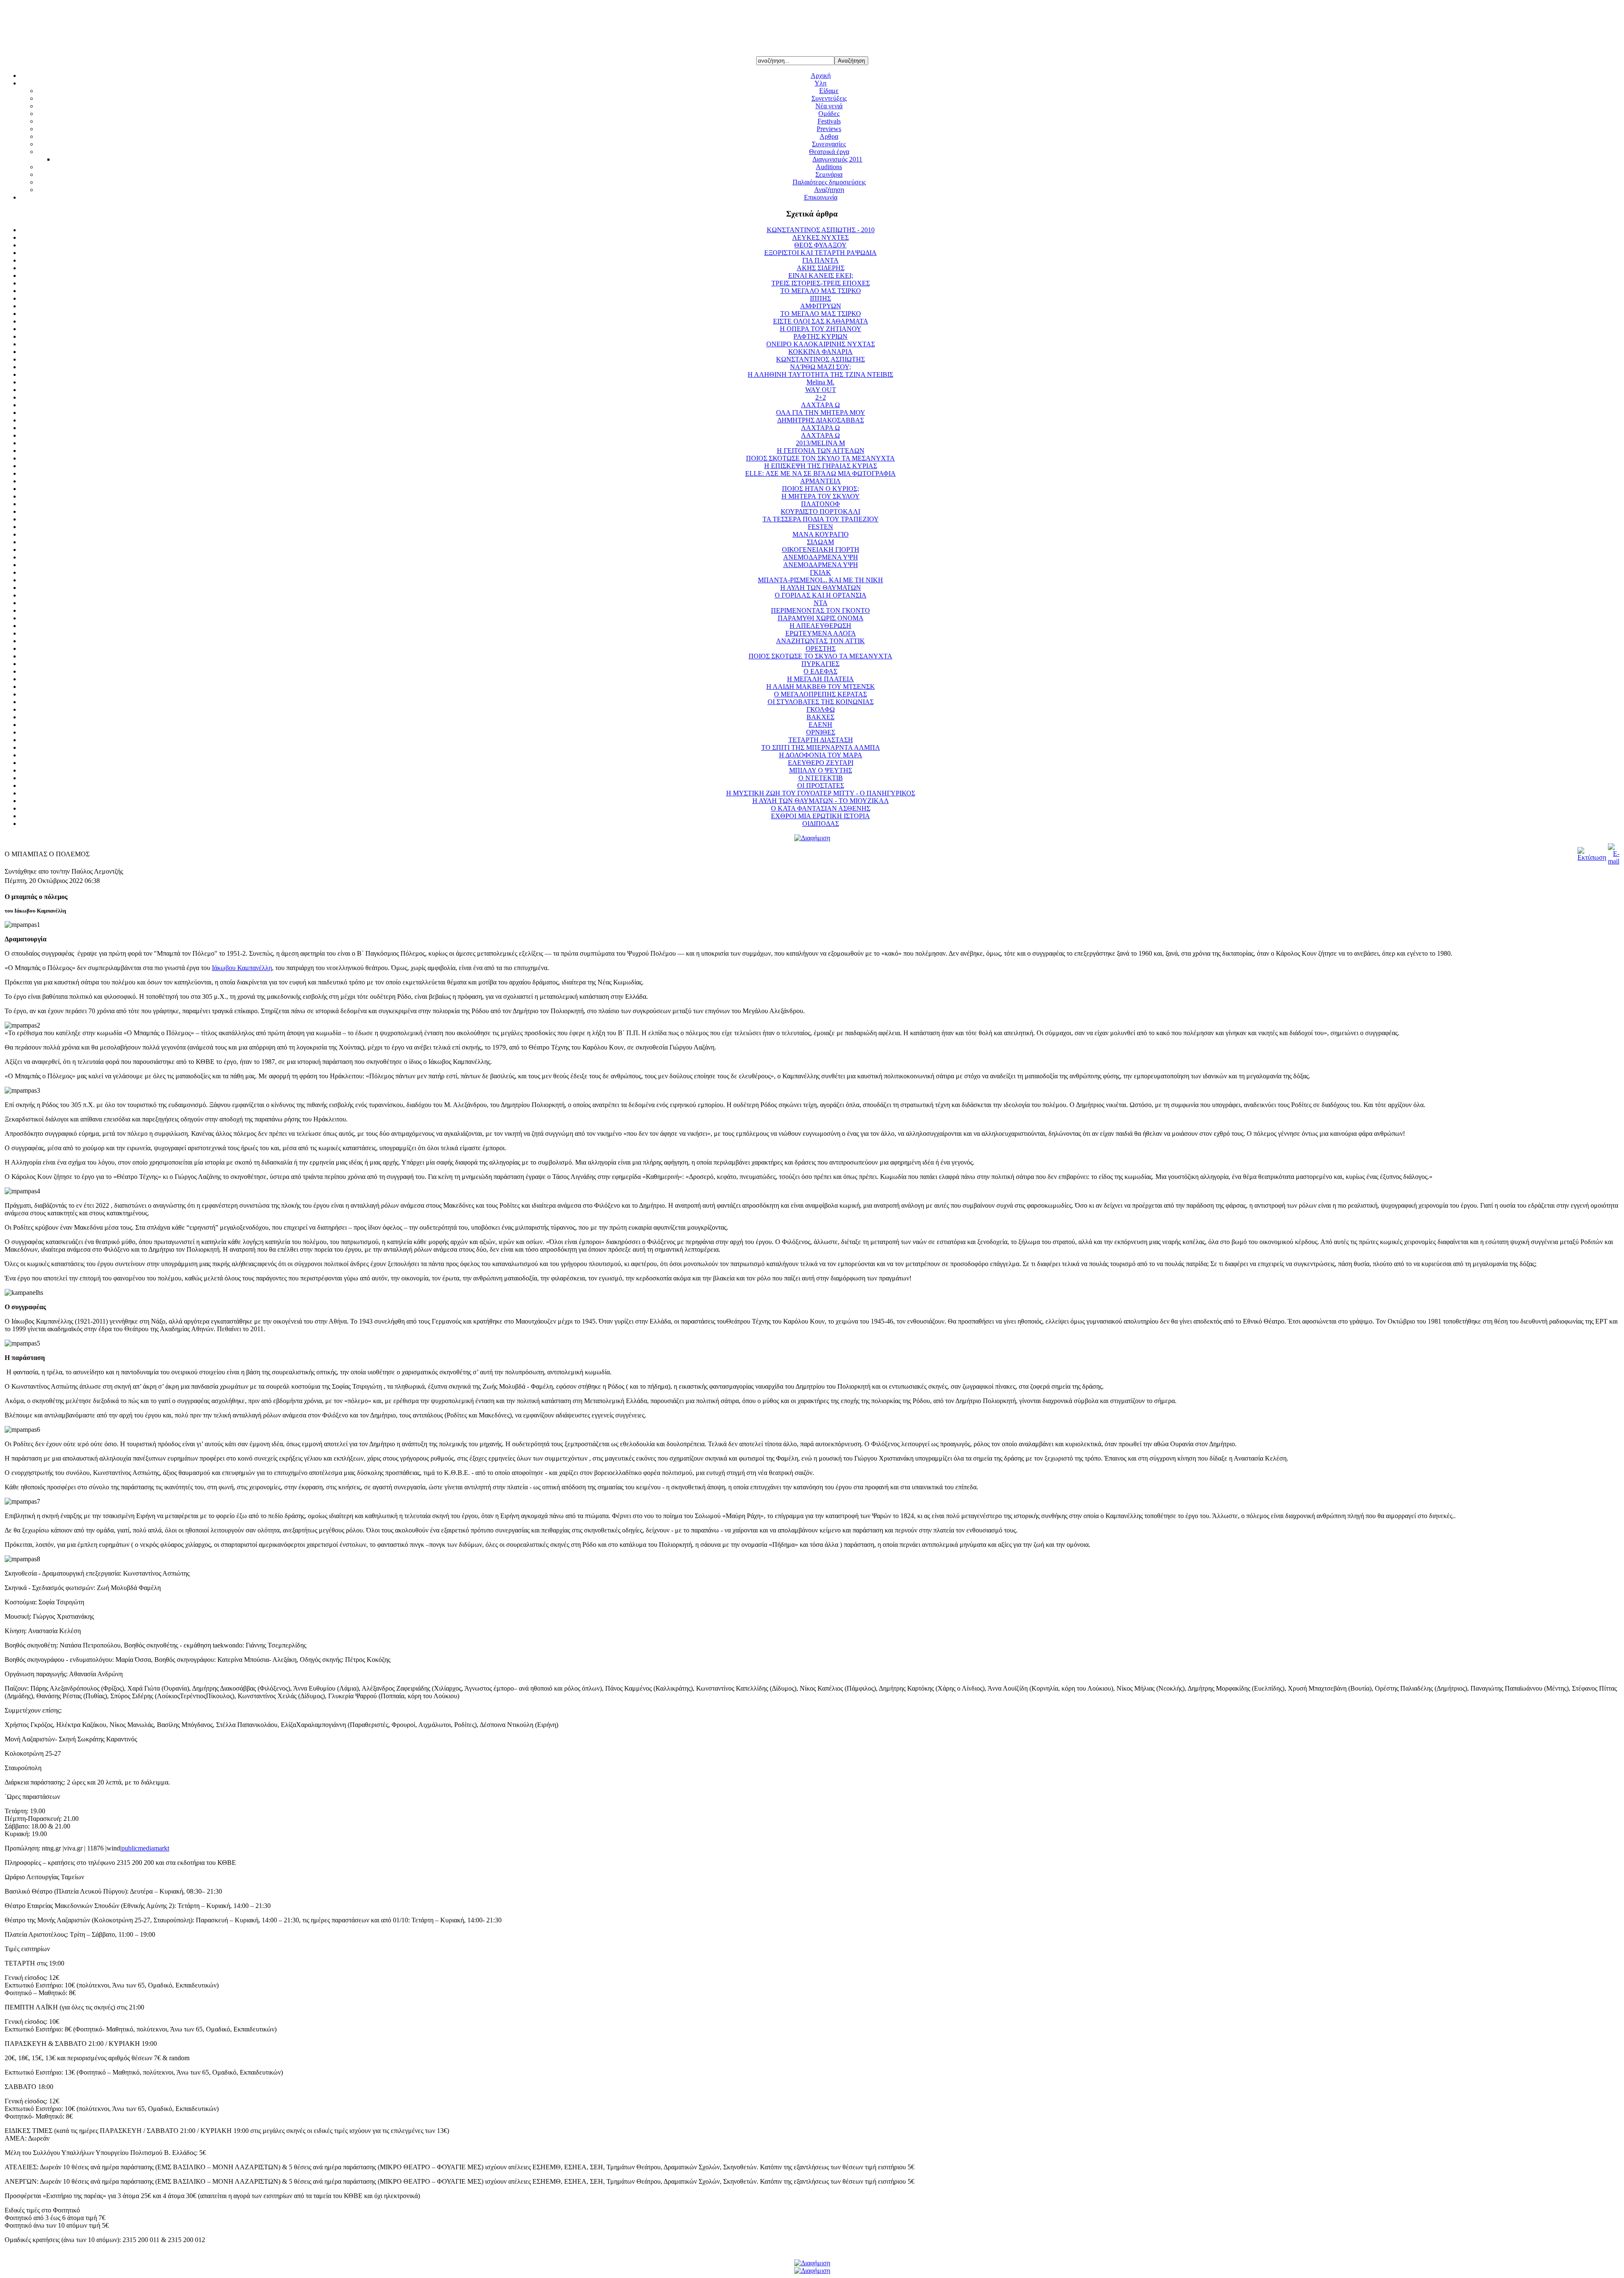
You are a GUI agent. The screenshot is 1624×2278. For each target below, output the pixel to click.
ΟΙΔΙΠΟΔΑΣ (821, 824)
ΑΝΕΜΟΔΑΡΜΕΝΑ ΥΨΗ (821, 557)
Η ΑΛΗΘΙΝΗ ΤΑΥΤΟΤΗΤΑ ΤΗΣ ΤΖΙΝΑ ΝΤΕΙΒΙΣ (820, 374)
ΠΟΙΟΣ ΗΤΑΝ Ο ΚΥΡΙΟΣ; (820, 489)
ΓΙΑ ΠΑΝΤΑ (820, 260)
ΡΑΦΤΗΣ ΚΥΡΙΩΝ (820, 336)
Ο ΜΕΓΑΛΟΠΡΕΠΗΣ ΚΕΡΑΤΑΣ (820, 694)
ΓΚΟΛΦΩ (821, 709)
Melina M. (820, 382)
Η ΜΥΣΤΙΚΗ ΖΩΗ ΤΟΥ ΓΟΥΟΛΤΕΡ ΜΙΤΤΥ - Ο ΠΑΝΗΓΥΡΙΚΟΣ (821, 793)
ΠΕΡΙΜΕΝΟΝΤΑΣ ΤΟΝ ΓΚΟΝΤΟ (820, 610)
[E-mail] (1614, 861)
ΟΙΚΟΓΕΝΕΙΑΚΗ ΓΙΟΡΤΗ (821, 550)
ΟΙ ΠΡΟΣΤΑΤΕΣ (821, 785)
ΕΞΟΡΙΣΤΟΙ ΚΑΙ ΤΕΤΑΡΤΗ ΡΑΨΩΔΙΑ (820, 253)
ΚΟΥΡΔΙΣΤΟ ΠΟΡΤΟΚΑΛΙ (820, 511)
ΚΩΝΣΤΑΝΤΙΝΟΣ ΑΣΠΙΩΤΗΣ (820, 359)
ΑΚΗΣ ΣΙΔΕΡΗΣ (821, 268)
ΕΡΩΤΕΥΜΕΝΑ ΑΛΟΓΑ (821, 633)
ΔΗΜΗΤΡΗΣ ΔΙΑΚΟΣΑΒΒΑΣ (821, 420)
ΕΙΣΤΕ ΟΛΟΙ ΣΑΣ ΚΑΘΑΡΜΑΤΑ (821, 321)
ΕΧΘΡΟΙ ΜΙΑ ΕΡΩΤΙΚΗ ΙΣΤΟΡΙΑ (820, 816)
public (130, 1848)
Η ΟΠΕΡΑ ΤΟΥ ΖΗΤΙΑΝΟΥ (821, 329)
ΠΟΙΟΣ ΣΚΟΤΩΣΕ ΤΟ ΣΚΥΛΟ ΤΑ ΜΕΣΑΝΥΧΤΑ (820, 656)
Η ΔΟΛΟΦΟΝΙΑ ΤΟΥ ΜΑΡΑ (821, 755)
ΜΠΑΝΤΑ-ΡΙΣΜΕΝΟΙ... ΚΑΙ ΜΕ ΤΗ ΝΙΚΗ (820, 580)
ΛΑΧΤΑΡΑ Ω (820, 405)
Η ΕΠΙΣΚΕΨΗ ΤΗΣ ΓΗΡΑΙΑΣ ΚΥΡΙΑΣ (821, 466)
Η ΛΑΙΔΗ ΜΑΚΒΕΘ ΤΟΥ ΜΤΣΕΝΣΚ (821, 687)
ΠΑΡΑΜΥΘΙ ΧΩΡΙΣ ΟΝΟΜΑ (821, 618)
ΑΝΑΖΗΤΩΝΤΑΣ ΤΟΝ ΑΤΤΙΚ (820, 641)
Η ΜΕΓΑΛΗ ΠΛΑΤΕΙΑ (820, 679)
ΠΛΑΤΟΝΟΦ (820, 504)
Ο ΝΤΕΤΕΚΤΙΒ (821, 778)
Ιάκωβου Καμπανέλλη (242, 968)
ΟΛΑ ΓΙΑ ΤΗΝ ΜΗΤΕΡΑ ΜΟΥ (821, 413)
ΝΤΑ (821, 603)
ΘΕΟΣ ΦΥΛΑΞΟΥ (820, 245)
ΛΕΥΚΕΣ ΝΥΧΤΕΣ (820, 237)
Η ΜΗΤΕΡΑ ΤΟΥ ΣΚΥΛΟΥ (821, 496)
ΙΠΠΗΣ (820, 298)
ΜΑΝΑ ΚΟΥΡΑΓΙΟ (821, 534)
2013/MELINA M (820, 443)
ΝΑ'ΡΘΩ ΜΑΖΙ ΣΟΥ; (820, 367)
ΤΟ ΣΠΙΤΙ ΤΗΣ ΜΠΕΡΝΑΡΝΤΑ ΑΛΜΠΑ (821, 747)
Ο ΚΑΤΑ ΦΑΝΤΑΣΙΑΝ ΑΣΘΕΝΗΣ (821, 808)
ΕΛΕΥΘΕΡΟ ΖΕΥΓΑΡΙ (821, 763)
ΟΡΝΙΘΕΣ (821, 732)
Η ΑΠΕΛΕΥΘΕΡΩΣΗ (820, 626)
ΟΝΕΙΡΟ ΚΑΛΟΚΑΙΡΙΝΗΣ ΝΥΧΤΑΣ (821, 344)
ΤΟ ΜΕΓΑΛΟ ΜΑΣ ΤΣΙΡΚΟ (821, 291)
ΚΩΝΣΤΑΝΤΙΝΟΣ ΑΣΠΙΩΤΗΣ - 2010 (821, 230)
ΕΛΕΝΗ (820, 725)
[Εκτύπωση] (1592, 857)
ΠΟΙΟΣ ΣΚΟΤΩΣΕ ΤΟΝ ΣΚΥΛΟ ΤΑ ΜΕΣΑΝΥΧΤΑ (820, 458)
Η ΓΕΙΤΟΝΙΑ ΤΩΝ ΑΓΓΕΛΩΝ (821, 451)
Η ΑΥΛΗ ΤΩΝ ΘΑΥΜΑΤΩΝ (821, 588)
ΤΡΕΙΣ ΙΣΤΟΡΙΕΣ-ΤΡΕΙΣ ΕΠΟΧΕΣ (821, 283)
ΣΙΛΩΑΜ (820, 542)
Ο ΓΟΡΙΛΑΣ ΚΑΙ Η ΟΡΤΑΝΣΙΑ (821, 595)
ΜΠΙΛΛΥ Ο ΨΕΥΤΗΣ (821, 770)
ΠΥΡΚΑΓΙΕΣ (820, 664)
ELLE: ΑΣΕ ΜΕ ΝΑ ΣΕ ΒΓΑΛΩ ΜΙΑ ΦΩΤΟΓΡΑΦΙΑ (820, 473)
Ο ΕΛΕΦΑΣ (820, 671)
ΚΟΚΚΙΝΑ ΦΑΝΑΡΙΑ (820, 352)
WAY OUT (821, 390)
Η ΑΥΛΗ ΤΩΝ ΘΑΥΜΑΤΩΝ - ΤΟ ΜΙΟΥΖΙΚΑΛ (821, 801)
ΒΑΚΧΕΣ (820, 717)
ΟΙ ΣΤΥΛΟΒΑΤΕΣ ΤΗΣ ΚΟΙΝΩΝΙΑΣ (821, 702)
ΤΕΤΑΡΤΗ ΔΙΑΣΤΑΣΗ (821, 740)
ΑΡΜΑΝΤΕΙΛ (820, 481)
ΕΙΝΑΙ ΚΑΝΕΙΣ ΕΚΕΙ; (821, 275)
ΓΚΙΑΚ (820, 572)
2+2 (821, 397)
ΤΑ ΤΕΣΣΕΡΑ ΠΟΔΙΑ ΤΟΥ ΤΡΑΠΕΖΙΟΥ (821, 519)
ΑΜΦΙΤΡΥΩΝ (821, 306)
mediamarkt (154, 1848)
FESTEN (820, 527)
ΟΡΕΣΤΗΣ (821, 648)
